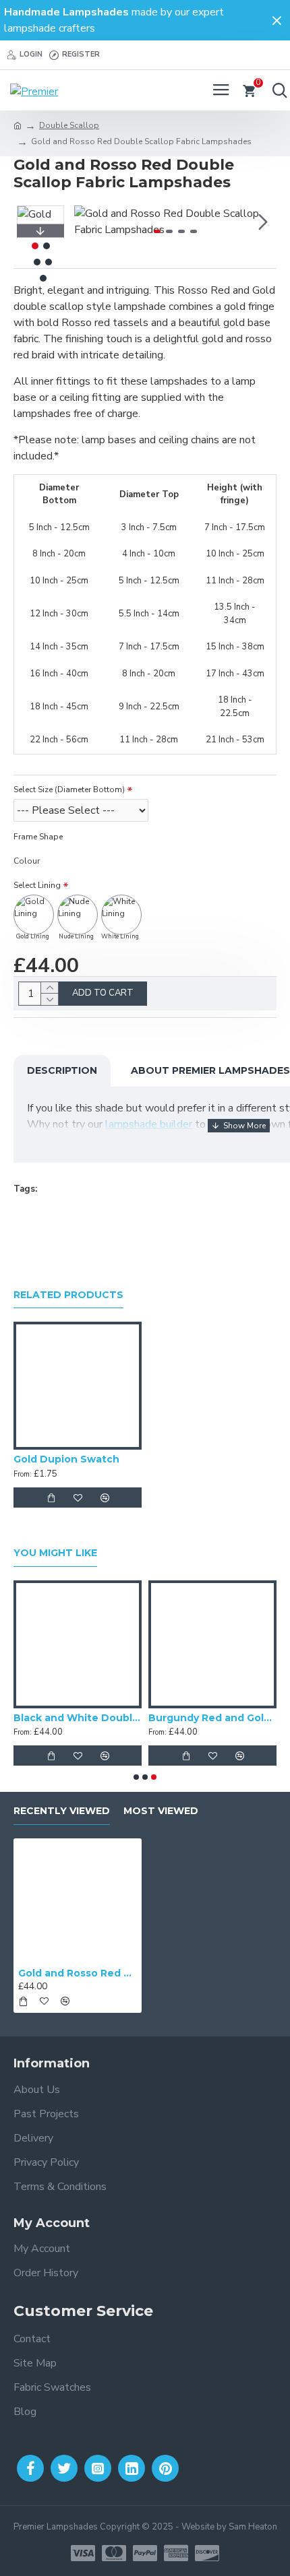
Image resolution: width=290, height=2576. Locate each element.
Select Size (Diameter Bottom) (69, 790)
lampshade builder (149, 1124)
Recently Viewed (62, 1811)
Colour (27, 861)
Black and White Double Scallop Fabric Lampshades (78, 1718)
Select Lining (37, 885)
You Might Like (55, 1553)
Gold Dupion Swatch (66, 1459)
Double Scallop (69, 125)
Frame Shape (38, 837)
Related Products (68, 1295)
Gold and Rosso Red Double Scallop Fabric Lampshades (78, 1973)
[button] (88, 222)
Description (62, 1070)
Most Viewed (161, 1811)
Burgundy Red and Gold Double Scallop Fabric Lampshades (212, 1718)
